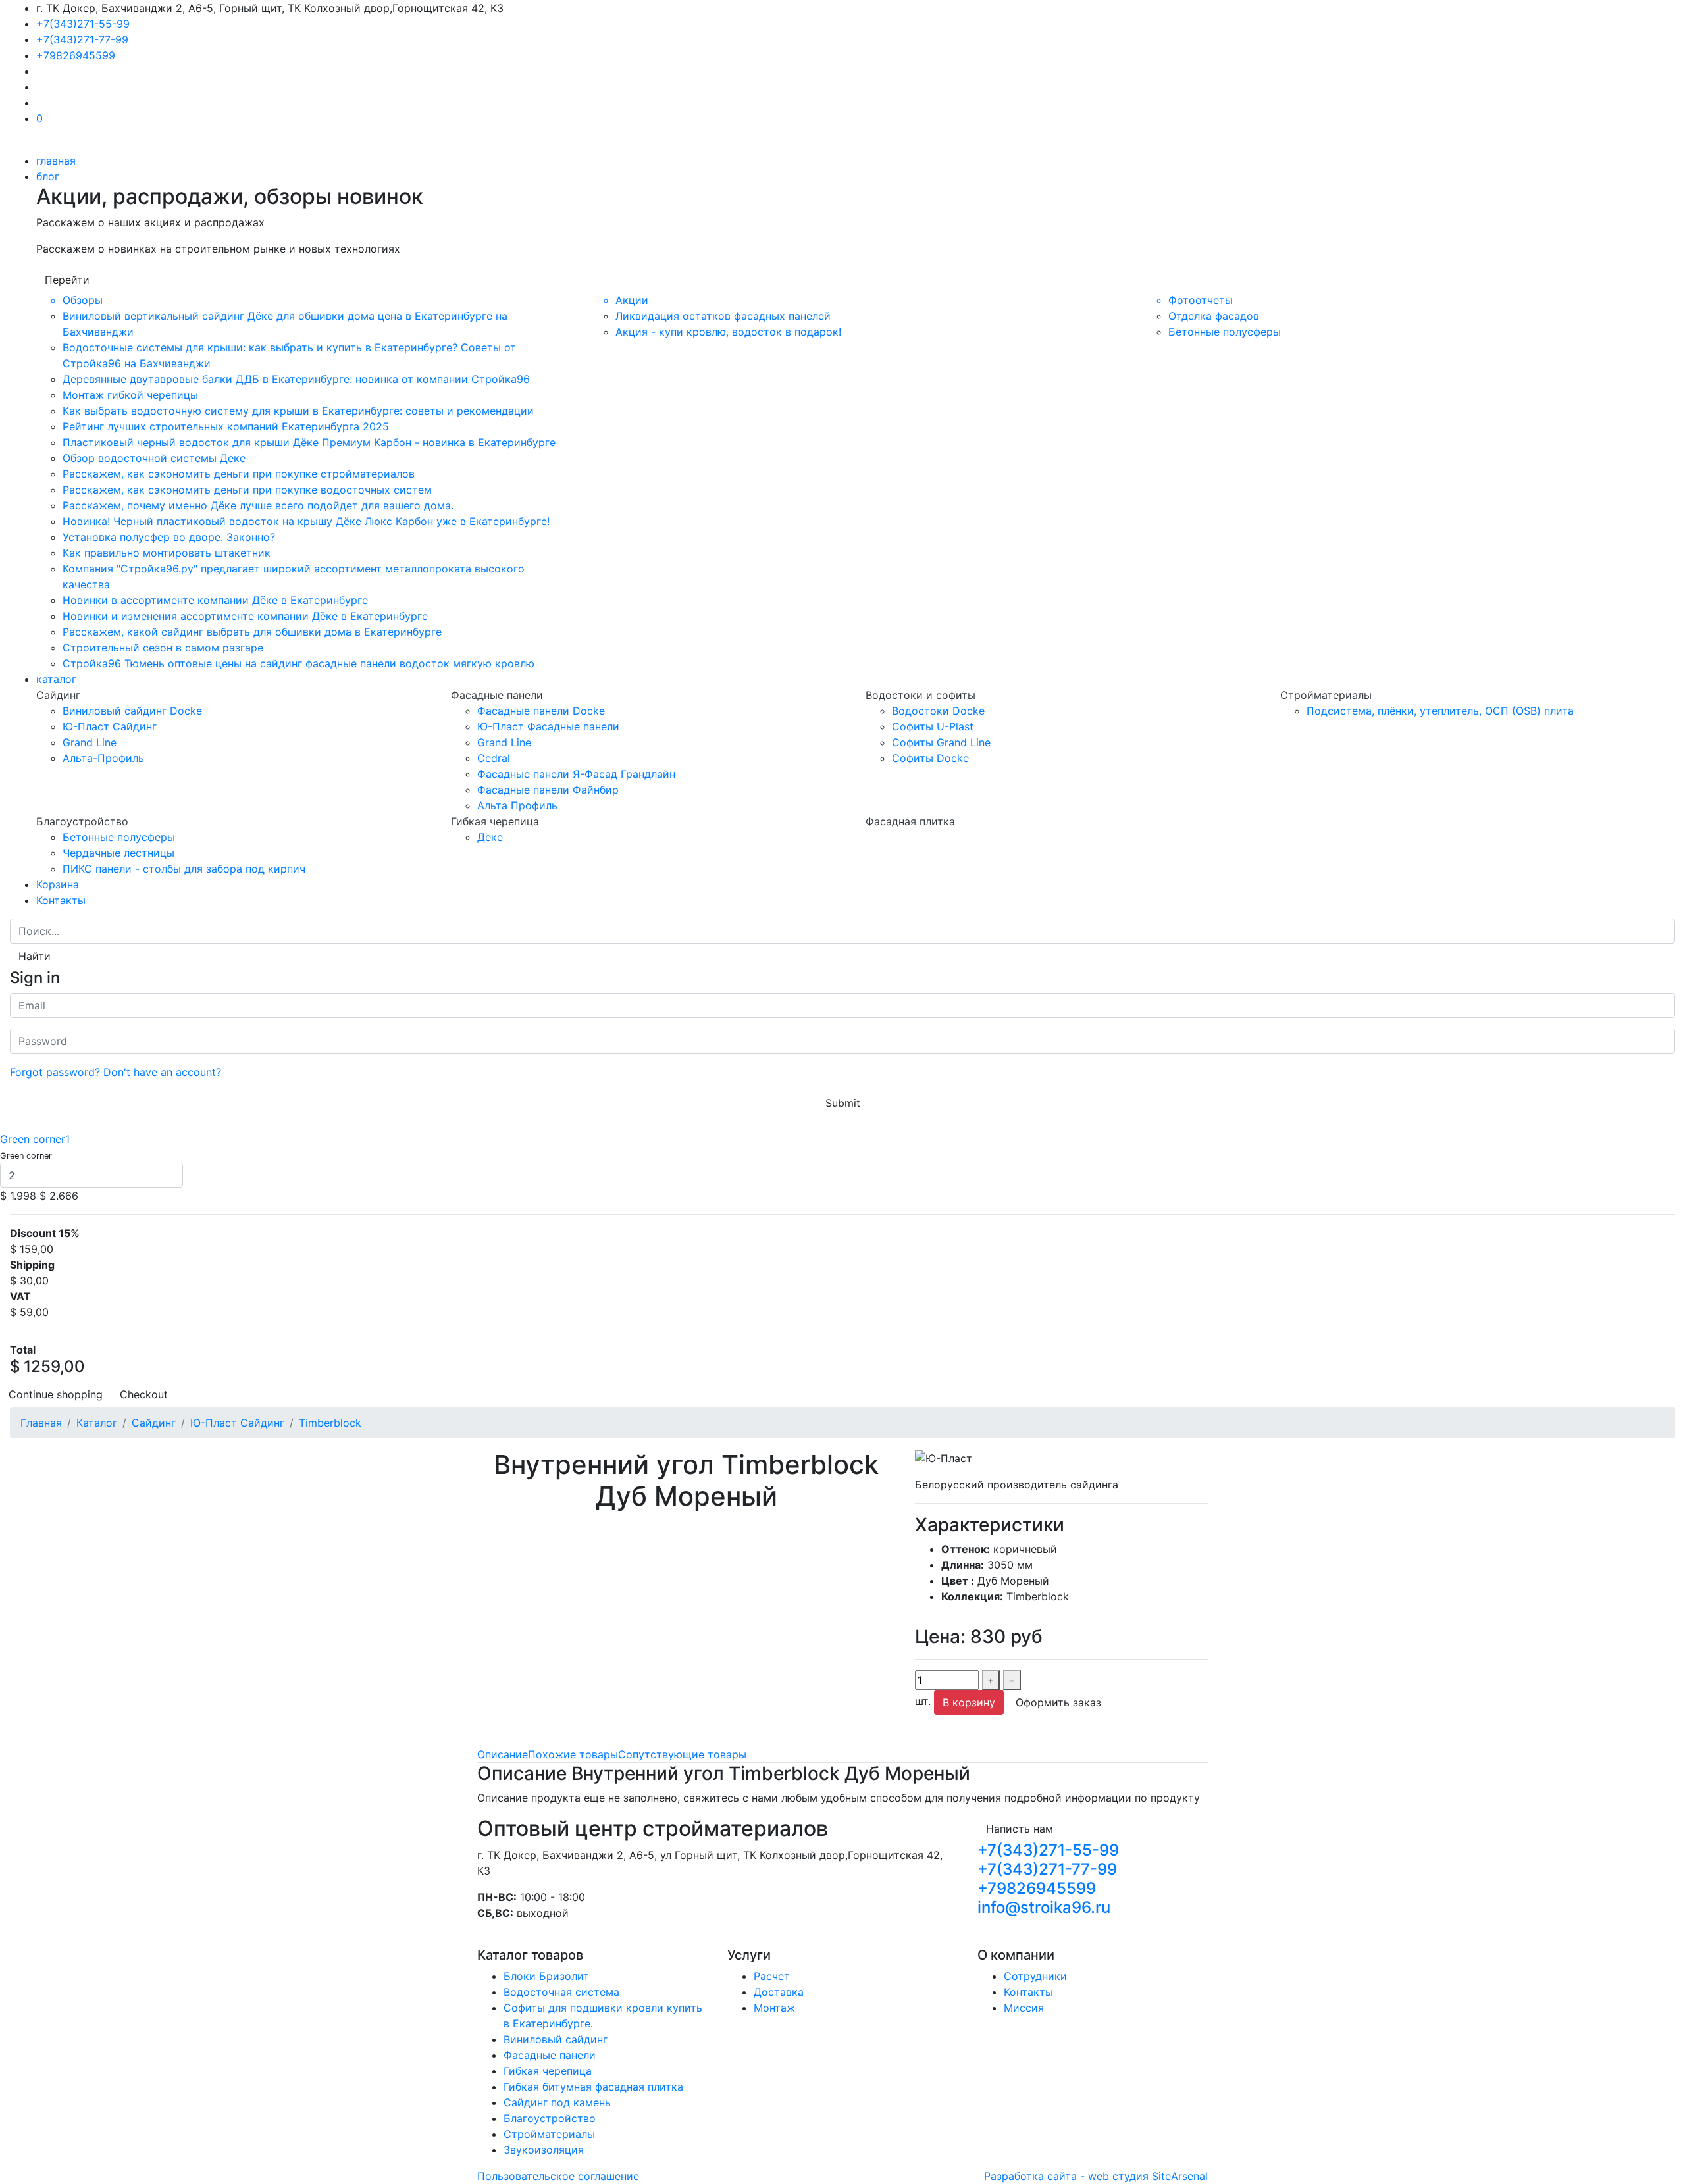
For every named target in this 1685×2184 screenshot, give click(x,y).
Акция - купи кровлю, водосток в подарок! (728, 332)
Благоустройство (550, 2118)
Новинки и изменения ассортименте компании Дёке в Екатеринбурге (245, 616)
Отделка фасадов (1214, 316)
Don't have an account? (162, 1072)
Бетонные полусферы (1225, 332)
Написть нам (1020, 1829)
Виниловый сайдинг (556, 2039)
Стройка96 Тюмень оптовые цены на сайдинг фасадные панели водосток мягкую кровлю (298, 663)
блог (48, 176)
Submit (843, 1103)
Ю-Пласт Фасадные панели (548, 726)
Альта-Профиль (103, 758)
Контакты (61, 900)
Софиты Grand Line (941, 742)
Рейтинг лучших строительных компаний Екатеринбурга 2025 (226, 426)
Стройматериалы (549, 2134)
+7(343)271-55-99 (83, 24)
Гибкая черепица (548, 2071)
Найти (35, 956)
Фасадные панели (550, 2055)
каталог (56, 679)
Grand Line (90, 742)
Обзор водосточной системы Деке (154, 458)
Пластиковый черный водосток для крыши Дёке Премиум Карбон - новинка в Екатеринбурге (309, 442)
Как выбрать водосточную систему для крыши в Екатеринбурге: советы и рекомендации (298, 411)
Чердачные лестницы (118, 853)
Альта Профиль (517, 805)
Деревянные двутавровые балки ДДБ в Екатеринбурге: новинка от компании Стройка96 (296, 379)
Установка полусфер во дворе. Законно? (169, 537)
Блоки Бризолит (546, 1976)
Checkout (144, 1394)
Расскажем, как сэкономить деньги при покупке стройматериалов (239, 474)
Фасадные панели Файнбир (548, 790)
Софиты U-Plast (933, 726)
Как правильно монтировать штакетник (167, 553)
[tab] (503, 1754)
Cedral (494, 758)
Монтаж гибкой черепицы (130, 395)
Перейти (67, 280)
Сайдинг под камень (557, 2102)
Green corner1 (35, 1139)
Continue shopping (56, 1394)
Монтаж (774, 2008)
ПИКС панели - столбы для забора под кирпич (184, 869)
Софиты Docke (930, 758)
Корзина (58, 884)
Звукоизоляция (544, 2150)
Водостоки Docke (938, 711)
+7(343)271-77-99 (82, 39)
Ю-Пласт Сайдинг (110, 726)
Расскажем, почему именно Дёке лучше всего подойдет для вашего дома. (258, 505)
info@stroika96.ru (1044, 1907)
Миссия (1024, 2008)
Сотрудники (1035, 1976)
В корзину (969, 1702)
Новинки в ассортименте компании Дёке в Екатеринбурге (215, 600)
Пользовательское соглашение (558, 2176)
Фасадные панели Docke (541, 711)
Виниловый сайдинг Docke (132, 711)
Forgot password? (55, 1072)
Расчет (772, 1976)
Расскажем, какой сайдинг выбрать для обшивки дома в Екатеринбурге (252, 632)
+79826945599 (76, 55)
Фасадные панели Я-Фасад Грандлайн (576, 774)
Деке (490, 837)
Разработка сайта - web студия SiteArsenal (1096, 2176)
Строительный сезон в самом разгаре (163, 648)
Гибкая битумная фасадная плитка (593, 2087)
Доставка (779, 1992)
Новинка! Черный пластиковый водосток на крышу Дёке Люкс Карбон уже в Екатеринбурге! (306, 521)
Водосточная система (561, 1992)
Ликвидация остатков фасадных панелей (723, 316)
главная (56, 161)
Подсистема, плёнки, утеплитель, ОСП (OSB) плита (1440, 711)
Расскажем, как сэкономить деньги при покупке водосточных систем (247, 490)
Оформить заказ (1058, 1702)
